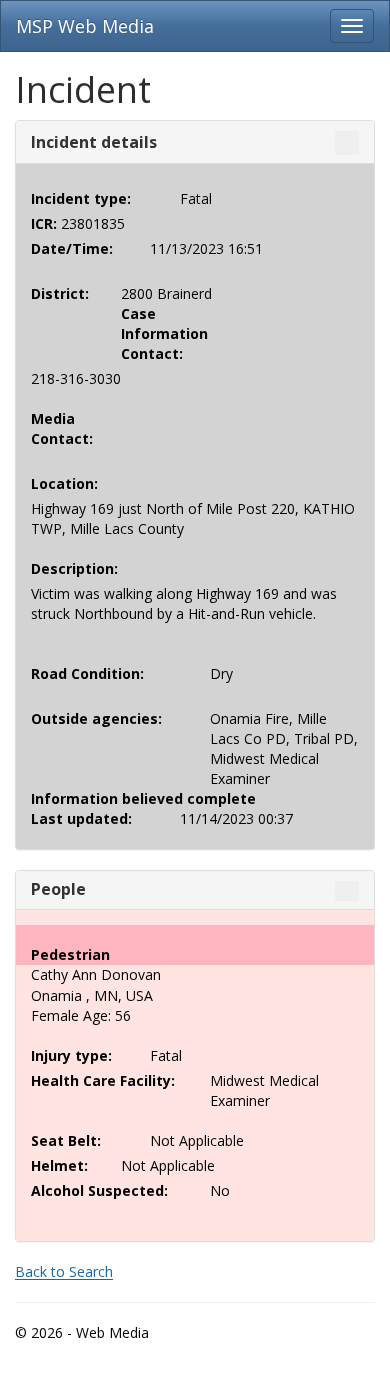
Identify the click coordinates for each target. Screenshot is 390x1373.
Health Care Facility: (103, 1080)
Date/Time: (72, 248)
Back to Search (64, 1271)
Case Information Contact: (151, 333)
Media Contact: (61, 428)
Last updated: (81, 818)
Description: (74, 568)
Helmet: (59, 1165)
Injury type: (71, 1055)
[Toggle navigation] (352, 26)
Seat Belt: (66, 1140)
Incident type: (81, 198)
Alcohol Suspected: (99, 1190)
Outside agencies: (96, 718)
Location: (61, 483)
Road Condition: (87, 673)
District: (60, 293)
